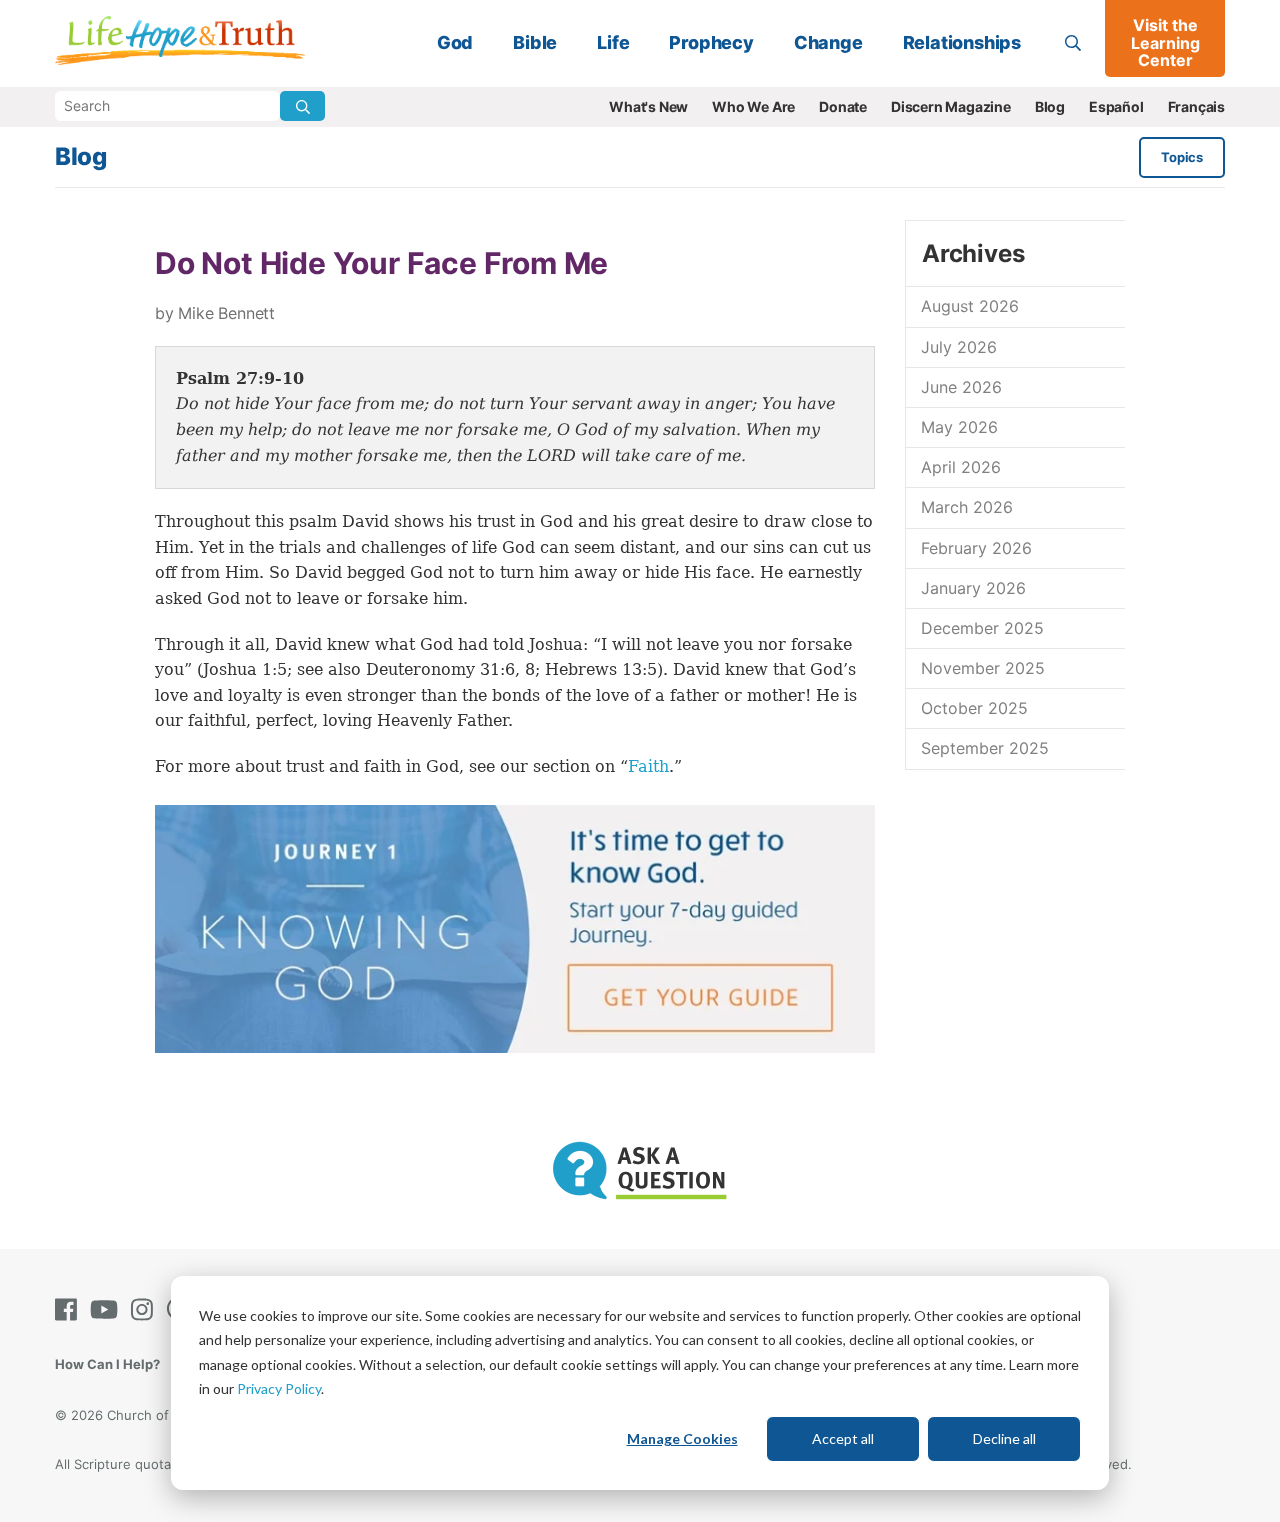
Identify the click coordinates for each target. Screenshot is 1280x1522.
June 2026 (961, 387)
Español (1116, 106)
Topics (1182, 157)
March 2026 (967, 507)
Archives (973, 253)
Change (828, 42)
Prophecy (711, 42)
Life (613, 42)
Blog (1050, 106)
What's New (648, 106)
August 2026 (970, 306)
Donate (843, 106)
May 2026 (959, 427)
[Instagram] (146, 1309)
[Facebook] (70, 1309)
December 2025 (982, 628)
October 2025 (974, 708)
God (455, 42)
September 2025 (985, 748)
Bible (535, 42)
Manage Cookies (682, 1438)
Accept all (843, 1438)
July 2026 (959, 347)
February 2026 (976, 548)
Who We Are (753, 106)
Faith (648, 766)
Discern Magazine (951, 106)
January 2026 (973, 588)
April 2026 (961, 467)
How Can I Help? (107, 1364)
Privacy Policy (279, 1388)
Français (1196, 106)
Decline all (1004, 1438)
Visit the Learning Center (1165, 42)
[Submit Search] (302, 106)
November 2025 (983, 668)
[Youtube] (108, 1309)
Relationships (962, 42)
